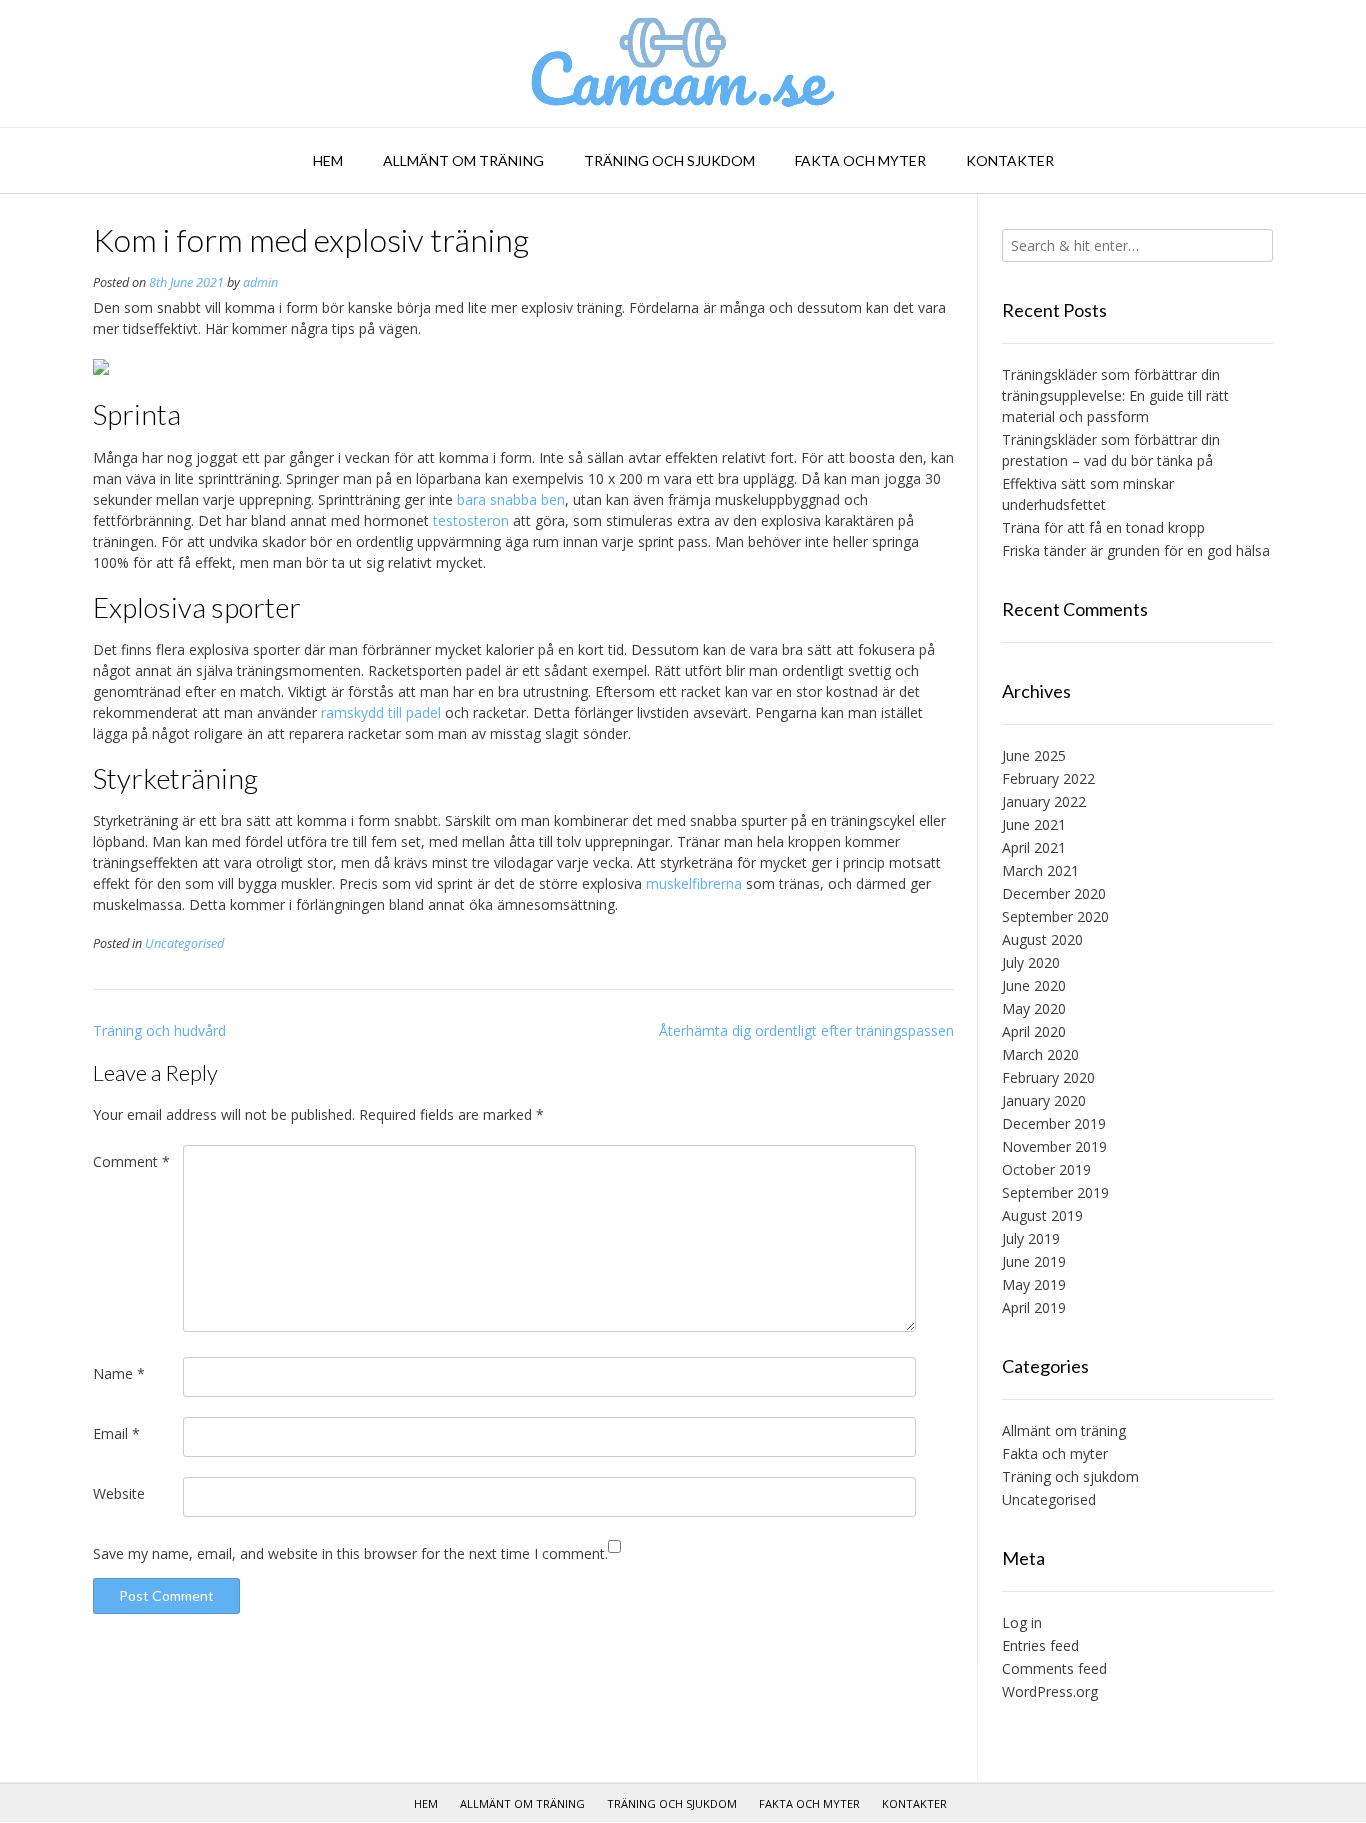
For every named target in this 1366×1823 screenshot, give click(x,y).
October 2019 (1046, 1169)
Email (116, 1433)
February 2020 (1048, 1077)
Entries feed (1040, 1645)
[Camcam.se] (683, 63)
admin (260, 282)
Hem (328, 160)
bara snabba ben (511, 499)
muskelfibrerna (694, 883)
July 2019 (1031, 1238)
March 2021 (1040, 870)
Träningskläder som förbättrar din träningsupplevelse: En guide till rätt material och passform (1115, 395)
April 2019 (1034, 1307)
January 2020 (1044, 1100)
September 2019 (1055, 1192)
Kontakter (1010, 160)
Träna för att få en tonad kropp (1103, 527)
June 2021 (1034, 824)
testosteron (471, 520)
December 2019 (1054, 1123)
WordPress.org (1050, 1691)
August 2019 (1042, 1215)
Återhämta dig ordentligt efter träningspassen (806, 1030)
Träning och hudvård (159, 1030)
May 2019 (1034, 1284)
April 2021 (1034, 847)
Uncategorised (184, 943)
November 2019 (1054, 1146)
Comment (131, 1161)
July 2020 (1031, 962)
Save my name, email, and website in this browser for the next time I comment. (350, 1553)
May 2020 (1034, 1008)
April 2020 (1034, 1031)
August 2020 (1042, 939)
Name (119, 1373)
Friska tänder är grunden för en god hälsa (1136, 550)
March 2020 (1040, 1054)
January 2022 (1044, 801)
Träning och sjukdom (669, 160)
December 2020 (1054, 893)
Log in (1022, 1622)
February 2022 (1048, 778)
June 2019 (1034, 1261)
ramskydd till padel (381, 712)
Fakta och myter (860, 160)
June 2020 (1034, 985)
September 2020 (1055, 916)
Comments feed (1054, 1668)
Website (119, 1493)
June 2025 (1034, 755)
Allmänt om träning (463, 160)
